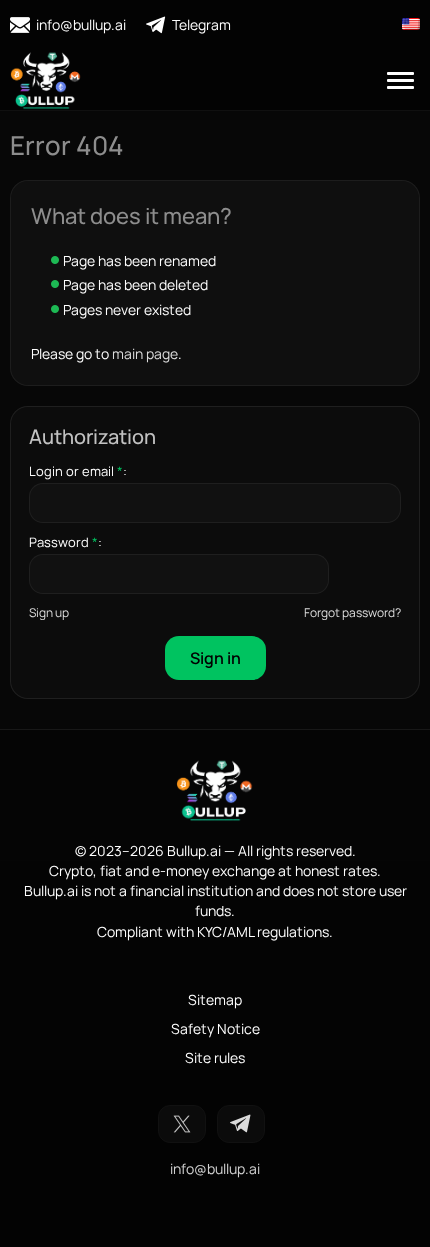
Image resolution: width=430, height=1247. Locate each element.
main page (145, 353)
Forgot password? (352, 612)
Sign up (49, 612)
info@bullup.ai (81, 24)
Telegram (201, 24)
